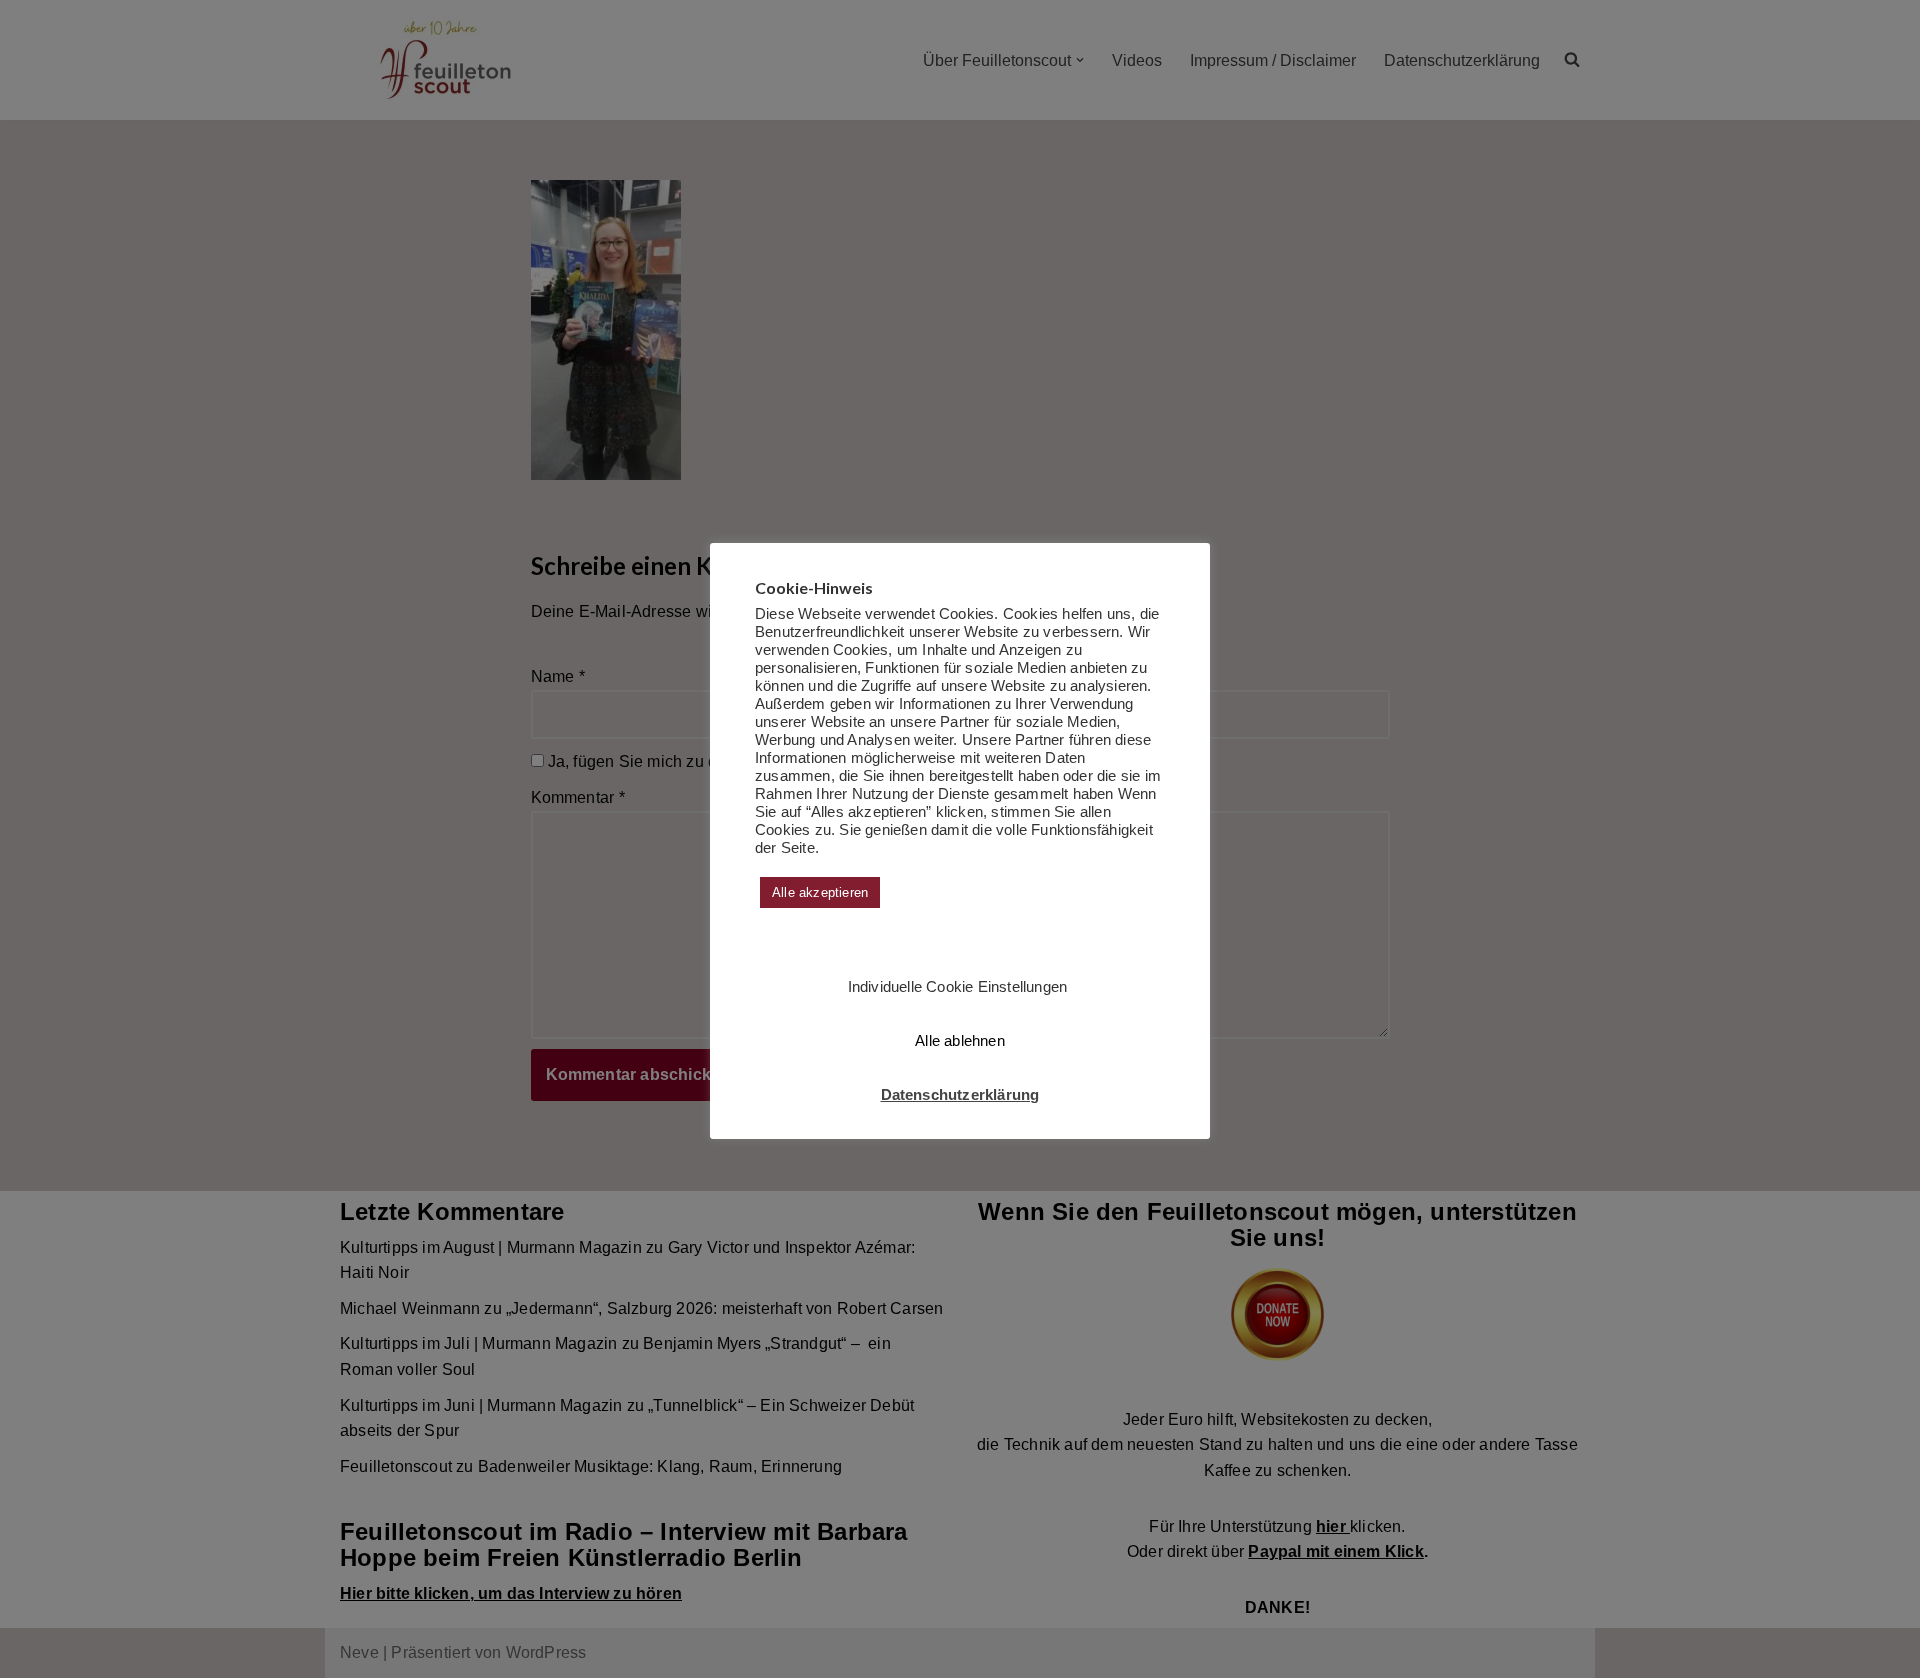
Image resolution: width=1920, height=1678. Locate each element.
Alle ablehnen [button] (960, 1040)
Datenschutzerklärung (960, 1094)
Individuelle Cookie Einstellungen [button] (958, 986)
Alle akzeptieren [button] (820, 892)
